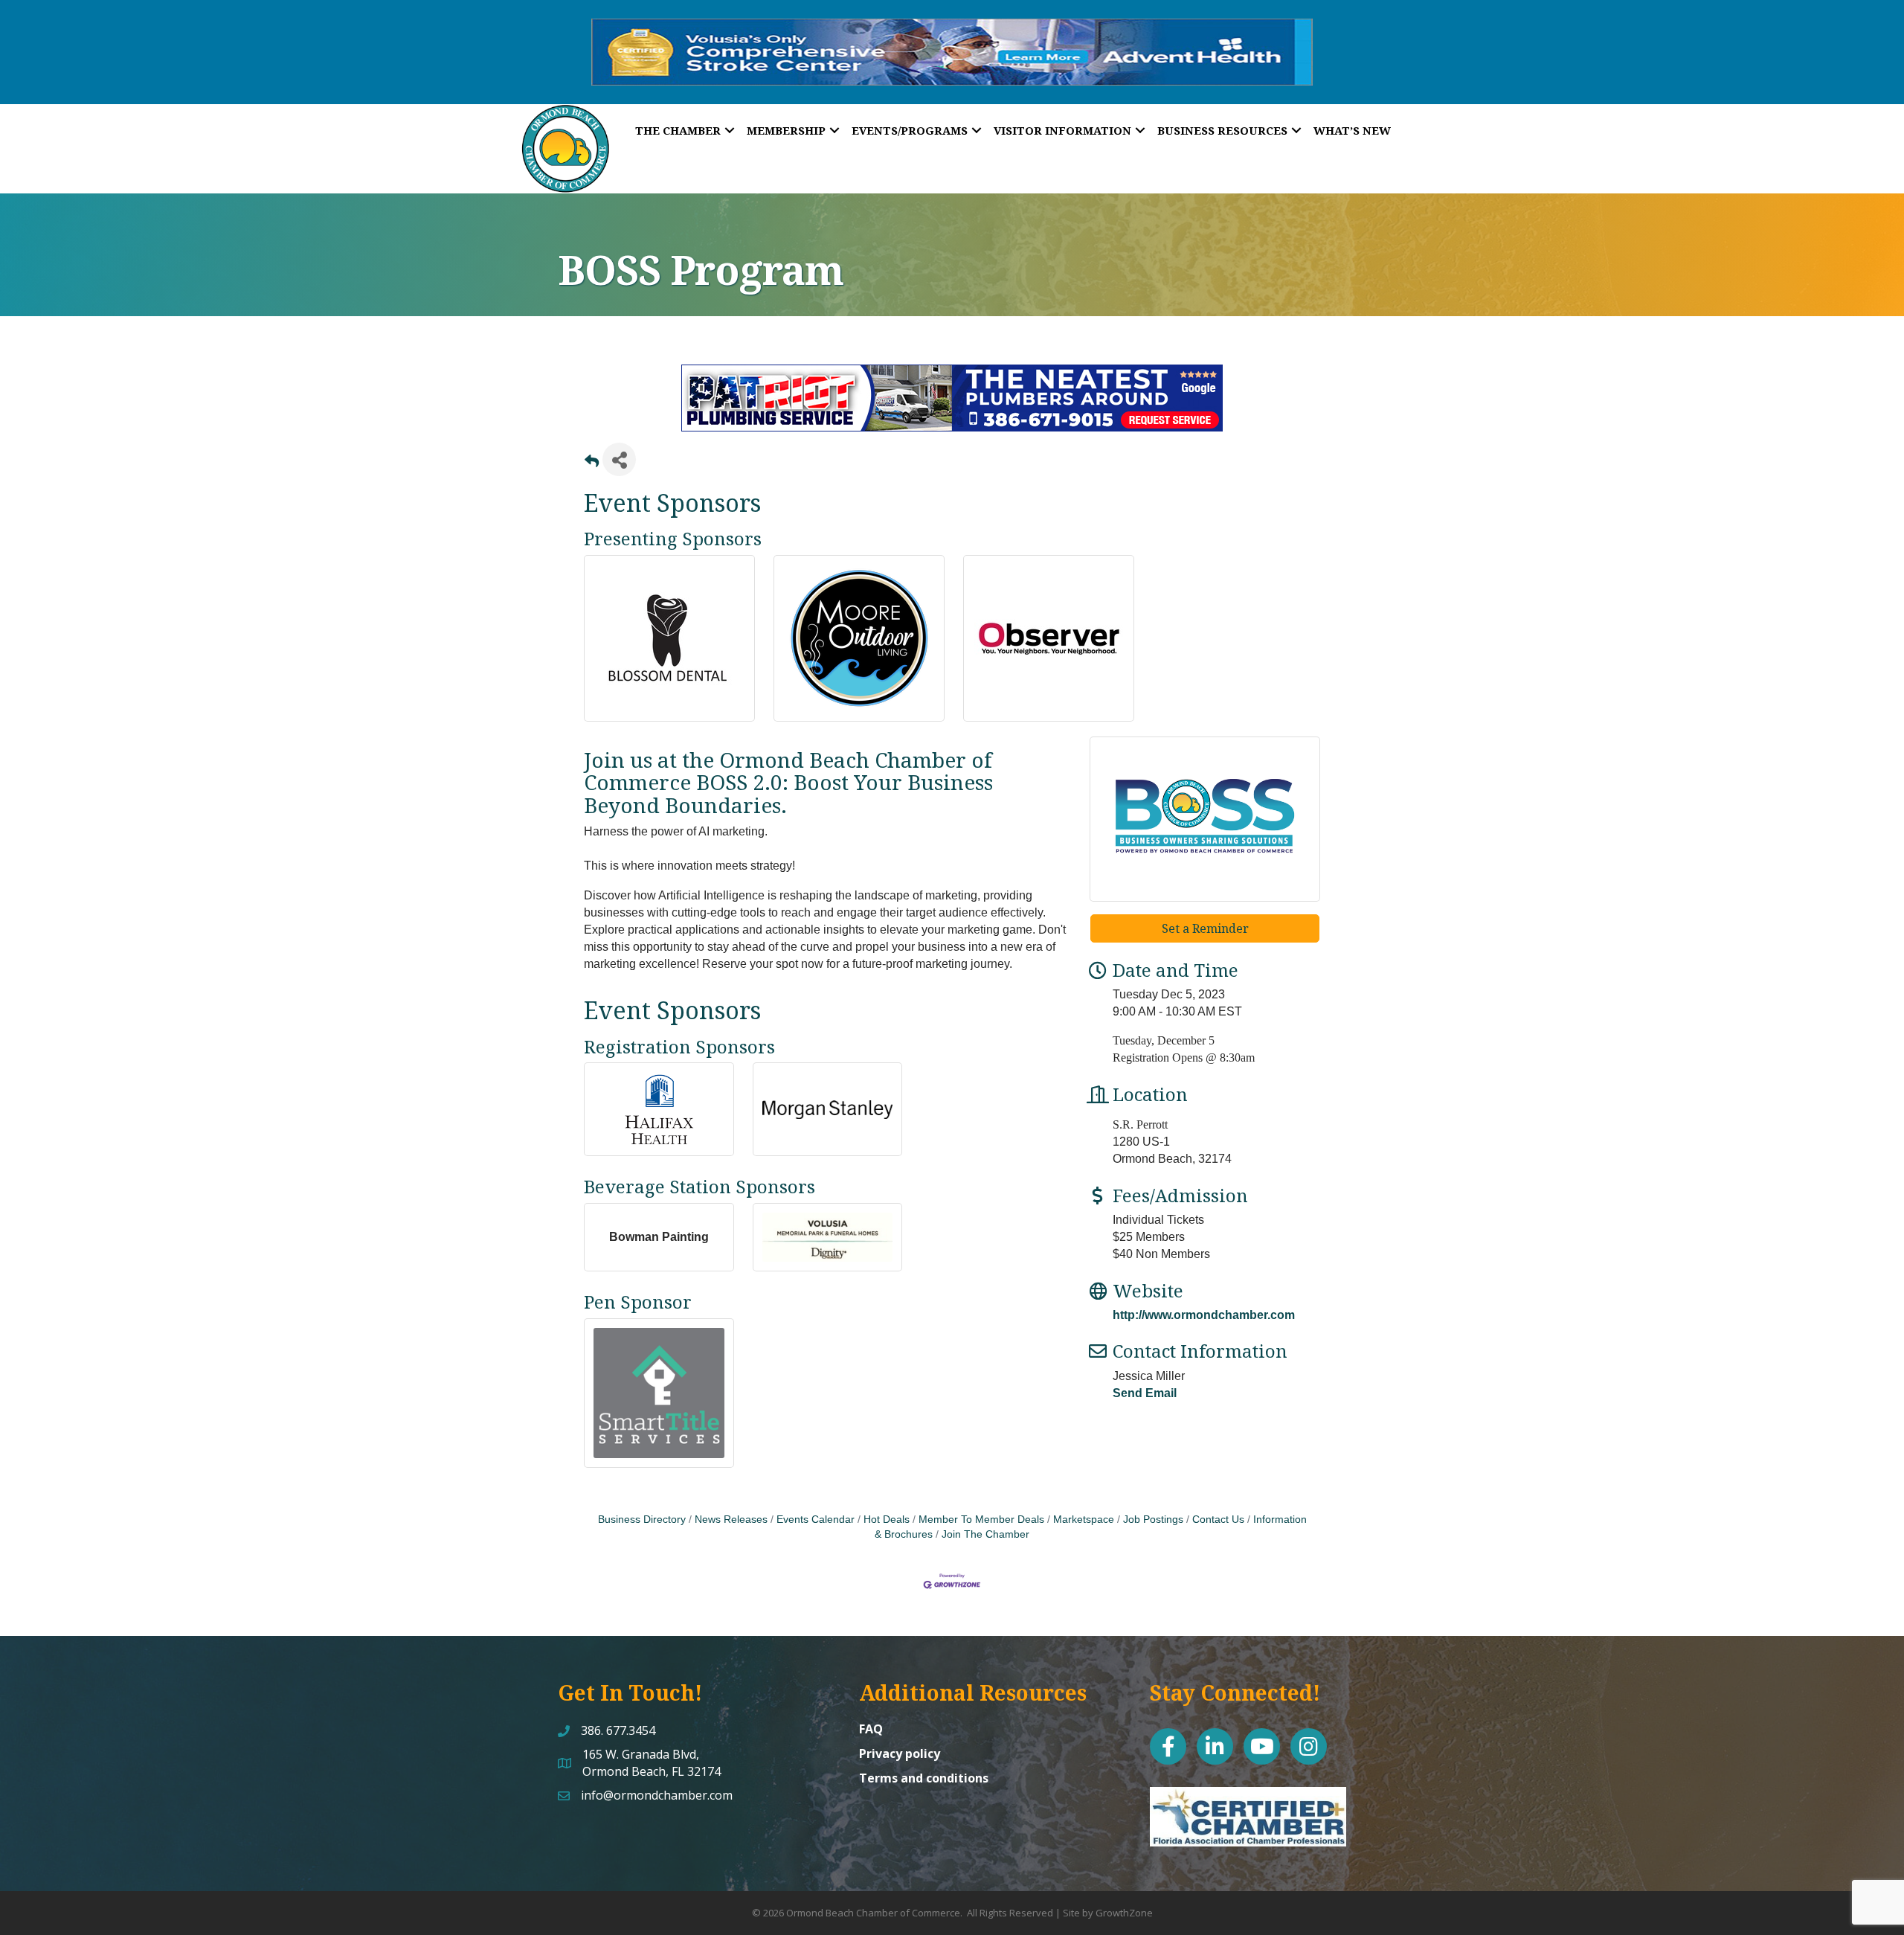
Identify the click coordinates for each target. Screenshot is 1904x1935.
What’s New (1352, 130)
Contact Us (1218, 1520)
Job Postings (1153, 1520)
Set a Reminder (1205, 928)
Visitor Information (1062, 130)
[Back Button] (592, 464)
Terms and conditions (924, 1778)
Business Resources (1222, 130)
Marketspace (1084, 1520)
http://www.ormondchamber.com (1204, 1315)
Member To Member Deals (981, 1520)
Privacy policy (900, 1753)
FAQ (871, 1729)
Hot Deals (887, 1520)
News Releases (731, 1520)
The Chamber (678, 130)
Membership (786, 130)
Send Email (1145, 1393)
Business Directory (642, 1520)
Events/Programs (910, 130)
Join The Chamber (985, 1534)
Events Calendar (816, 1520)
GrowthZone (1124, 1913)
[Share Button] (619, 459)
